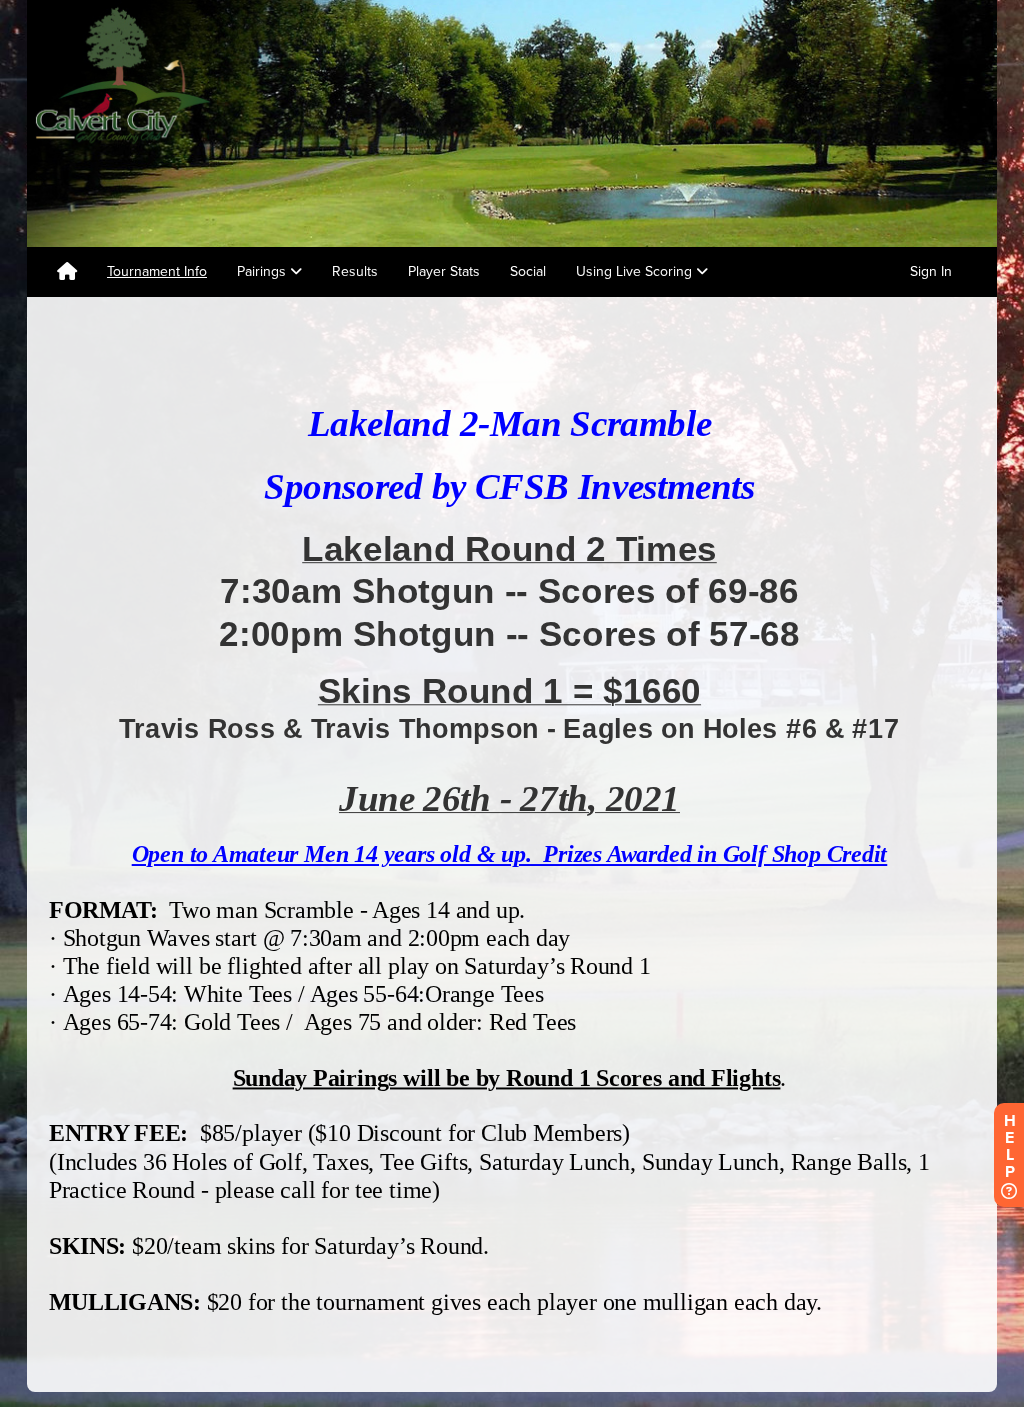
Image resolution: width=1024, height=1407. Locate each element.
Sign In (931, 271)
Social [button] (528, 271)
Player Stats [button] (444, 271)
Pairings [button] (263, 271)
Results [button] (355, 271)
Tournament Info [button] (157, 271)
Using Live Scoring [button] (636, 271)
